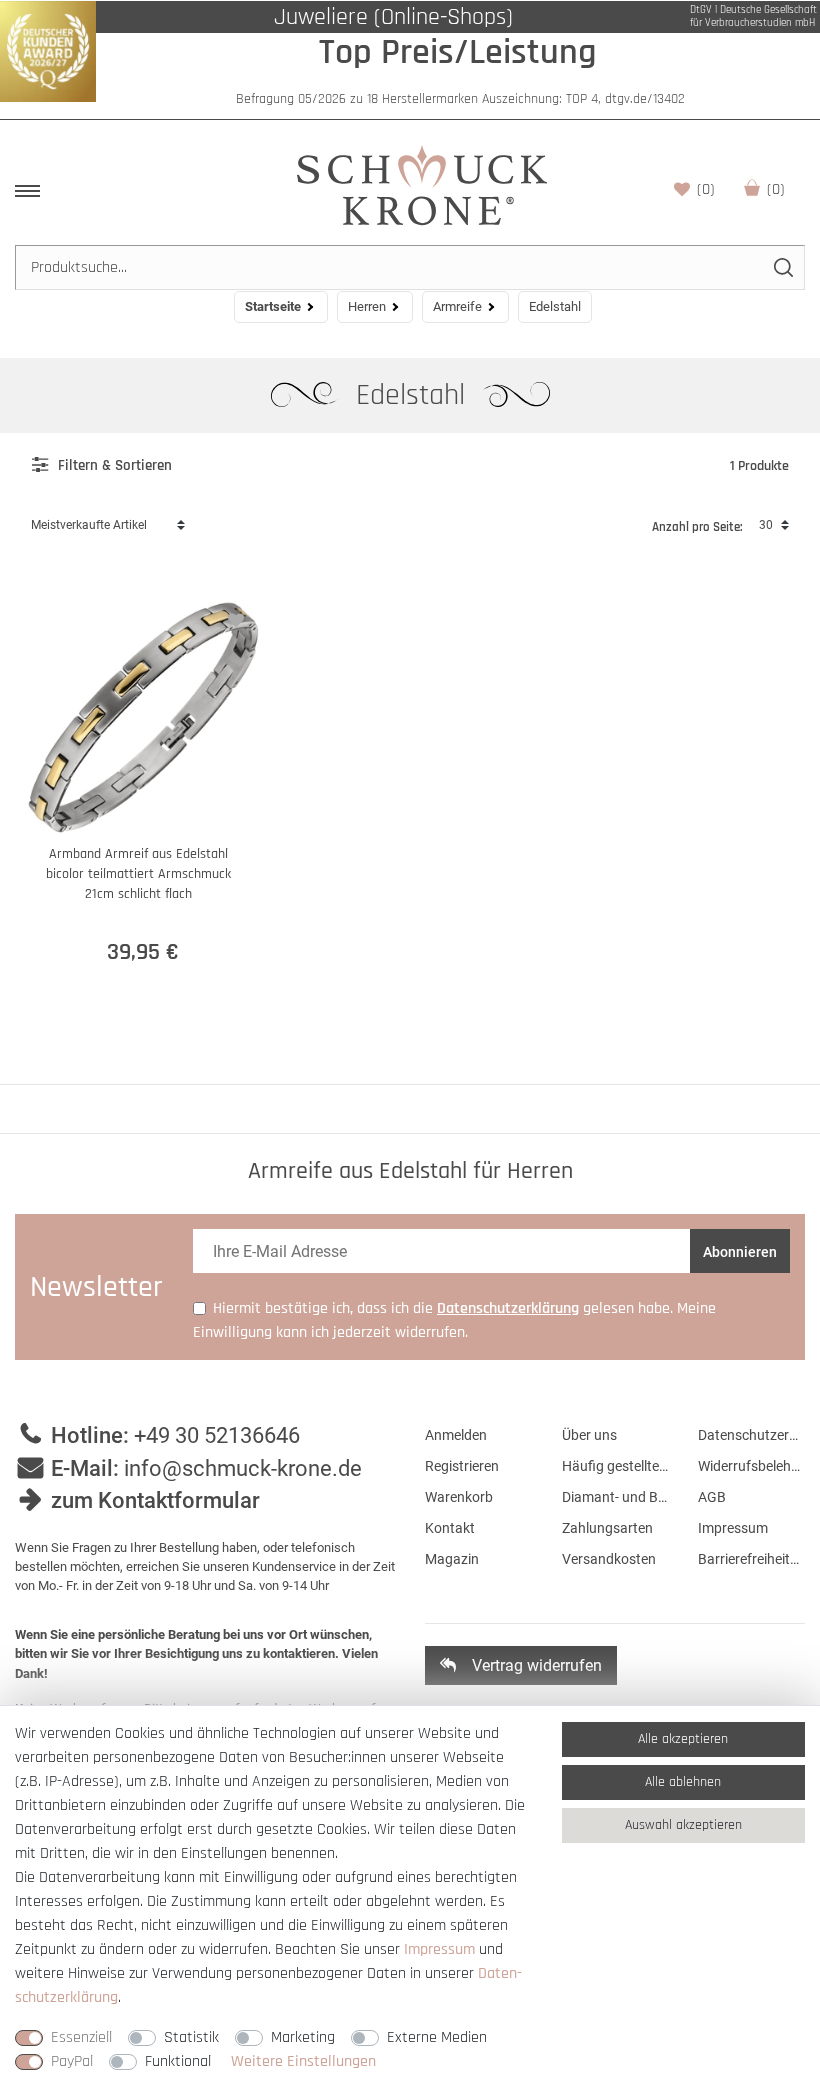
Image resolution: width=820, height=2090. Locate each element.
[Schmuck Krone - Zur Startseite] (422, 184)
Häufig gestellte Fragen (615, 1466)
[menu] (27, 191)
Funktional (178, 2061)
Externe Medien (437, 2037)
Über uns (589, 1435)
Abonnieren (740, 1252)
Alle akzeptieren (683, 1739)
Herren (367, 306)
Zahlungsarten (607, 1528)
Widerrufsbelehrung (751, 1466)
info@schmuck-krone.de (243, 1468)
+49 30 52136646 (217, 1435)
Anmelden (456, 1435)
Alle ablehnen (683, 1782)
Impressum (733, 1528)
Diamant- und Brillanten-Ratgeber (615, 1497)
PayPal (72, 2061)
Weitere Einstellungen (303, 2061)
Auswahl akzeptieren (683, 1825)
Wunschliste (706, 189)
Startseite (273, 306)
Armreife (457, 306)
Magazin (452, 1559)
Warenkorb (776, 189)
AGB (712, 1497)
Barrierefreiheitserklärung (751, 1559)
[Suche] (782, 267)
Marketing (303, 2037)
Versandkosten (609, 1559)
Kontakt (450, 1528)
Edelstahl (414, 395)
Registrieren (462, 1466)
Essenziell (81, 2037)
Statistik (191, 2037)
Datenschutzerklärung (751, 1435)
